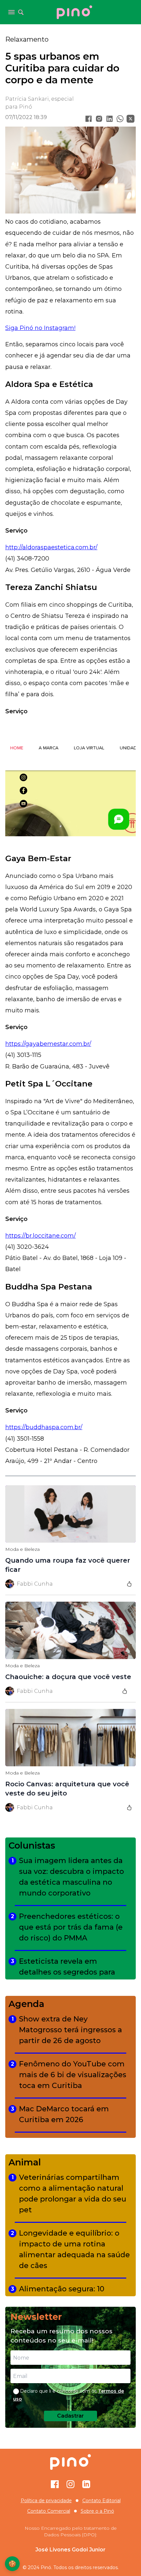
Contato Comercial (49, 2511)
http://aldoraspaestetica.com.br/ (51, 547)
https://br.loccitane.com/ (40, 1236)
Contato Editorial (101, 2501)
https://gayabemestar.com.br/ (48, 1044)
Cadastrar (70, 2416)
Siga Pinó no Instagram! (40, 328)
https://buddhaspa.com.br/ (44, 1427)
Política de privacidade (46, 2501)
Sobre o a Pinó (97, 2511)
